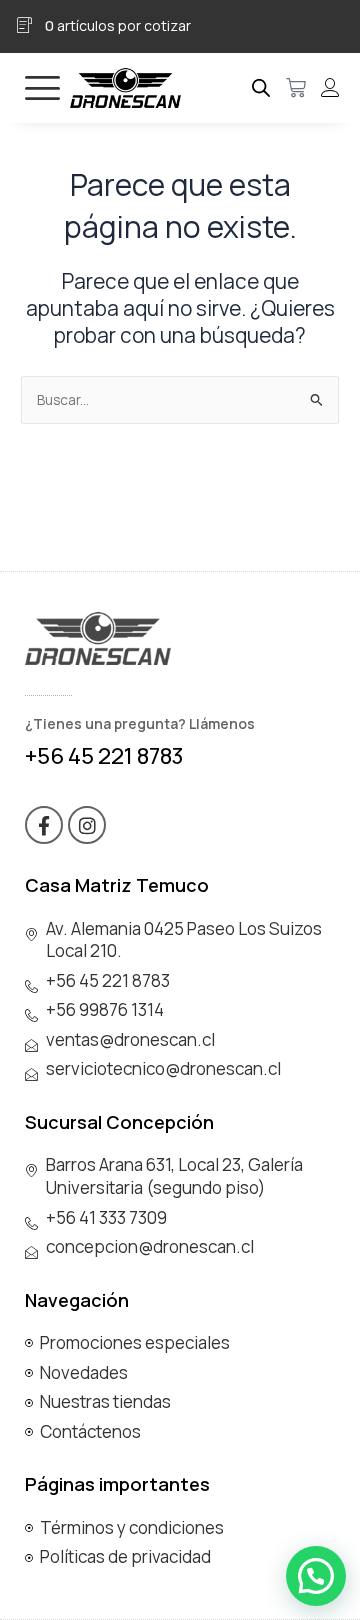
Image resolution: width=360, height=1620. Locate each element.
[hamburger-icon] (42, 87)
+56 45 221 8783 (104, 756)
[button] (316, 1576)
